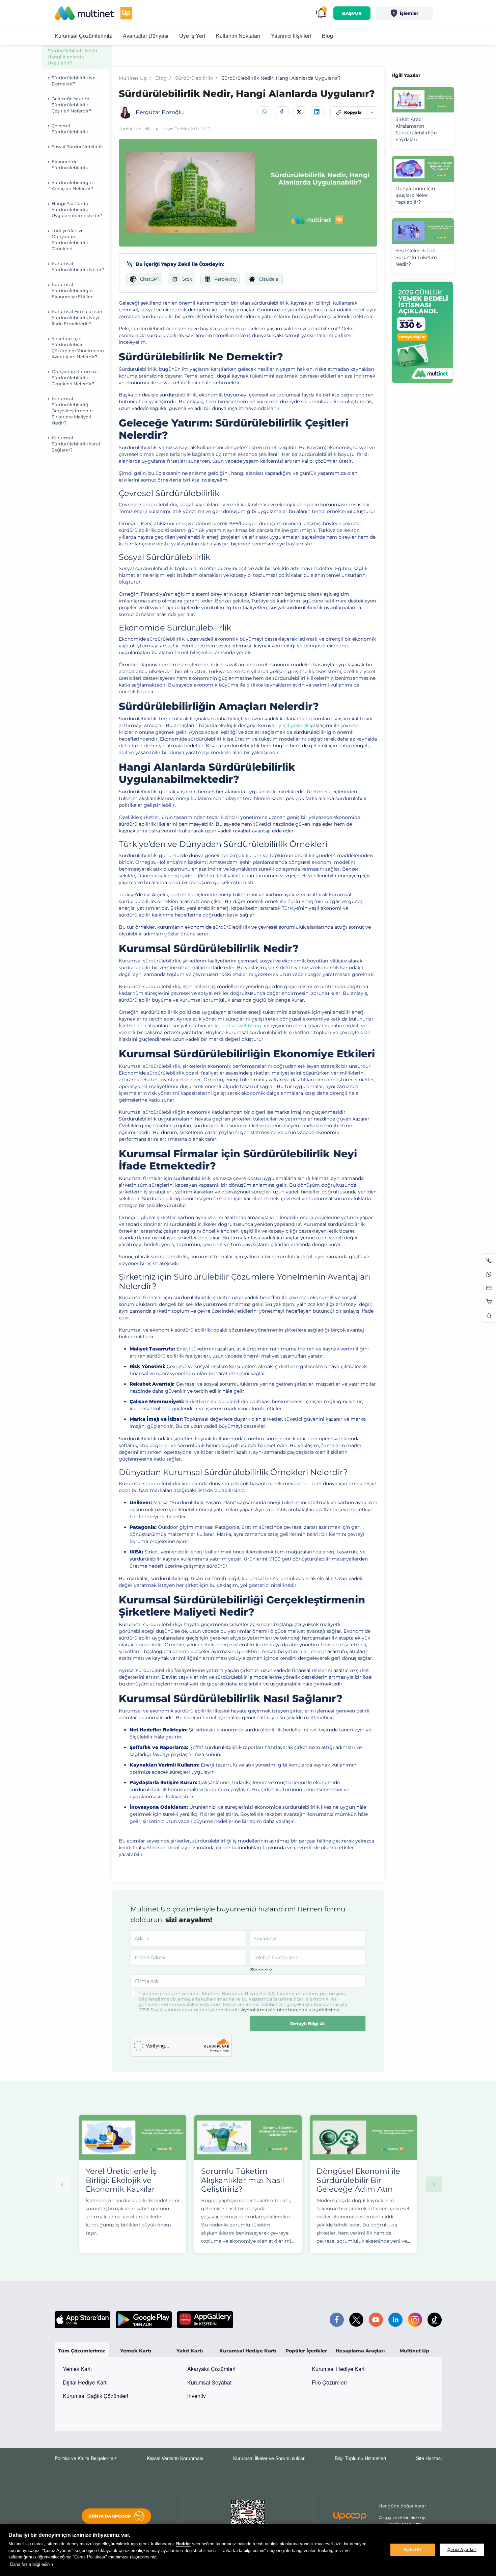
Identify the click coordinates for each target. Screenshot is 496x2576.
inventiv (197, 2396)
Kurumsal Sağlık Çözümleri (95, 2396)
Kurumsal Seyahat (209, 2382)
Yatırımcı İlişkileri (291, 36)
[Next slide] (434, 2184)
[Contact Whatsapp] (489, 1274)
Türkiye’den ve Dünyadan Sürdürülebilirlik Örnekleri (70, 239)
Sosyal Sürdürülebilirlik (77, 147)
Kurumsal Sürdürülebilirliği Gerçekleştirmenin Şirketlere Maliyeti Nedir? (72, 411)
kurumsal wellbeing (238, 1026)
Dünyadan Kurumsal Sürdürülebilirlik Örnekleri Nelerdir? (75, 378)
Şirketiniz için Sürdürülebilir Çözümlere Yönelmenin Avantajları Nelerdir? (78, 347)
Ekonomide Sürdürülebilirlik (70, 164)
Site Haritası (429, 2458)
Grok (187, 279)
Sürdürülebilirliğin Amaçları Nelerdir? (72, 185)
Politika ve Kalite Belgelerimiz (86, 2458)
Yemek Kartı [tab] (136, 2351)
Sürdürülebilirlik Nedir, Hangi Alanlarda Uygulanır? (73, 57)
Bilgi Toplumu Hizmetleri (360, 2458)
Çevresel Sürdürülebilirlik (70, 129)
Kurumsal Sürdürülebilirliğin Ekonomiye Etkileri (73, 290)
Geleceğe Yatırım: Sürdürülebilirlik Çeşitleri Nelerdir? (71, 105)
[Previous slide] (62, 2184)
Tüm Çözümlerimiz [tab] (82, 2351)
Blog (327, 36)
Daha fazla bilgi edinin (32, 2564)
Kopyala (353, 112)
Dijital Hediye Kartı (85, 2382)
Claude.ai (269, 279)
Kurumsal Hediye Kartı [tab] (248, 2351)
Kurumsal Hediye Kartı (339, 2369)
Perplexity (225, 279)
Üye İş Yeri (192, 36)
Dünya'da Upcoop (110, 2516)
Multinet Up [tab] (414, 2351)
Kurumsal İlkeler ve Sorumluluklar (269, 2458)
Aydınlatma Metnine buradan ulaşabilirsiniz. (291, 2010)
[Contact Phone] (489, 1260)
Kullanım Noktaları (238, 36)
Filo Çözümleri (329, 2382)
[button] (405, 13)
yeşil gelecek (294, 725)
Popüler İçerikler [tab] (306, 2351)
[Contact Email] (489, 1288)
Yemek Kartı (77, 2369)
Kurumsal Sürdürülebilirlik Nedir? (78, 266)
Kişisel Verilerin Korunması (175, 2458)
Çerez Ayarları (462, 2550)
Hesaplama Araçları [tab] (360, 2351)
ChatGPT (150, 279)
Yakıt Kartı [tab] (190, 2351)
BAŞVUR (352, 13)
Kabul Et (413, 2550)
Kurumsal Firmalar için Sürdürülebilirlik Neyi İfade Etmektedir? (77, 317)
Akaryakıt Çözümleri (211, 2369)
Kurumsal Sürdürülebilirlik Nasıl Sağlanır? (76, 444)
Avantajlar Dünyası (146, 36)
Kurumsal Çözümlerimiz (83, 36)
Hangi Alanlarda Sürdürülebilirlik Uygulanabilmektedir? (77, 209)
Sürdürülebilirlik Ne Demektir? (74, 81)
